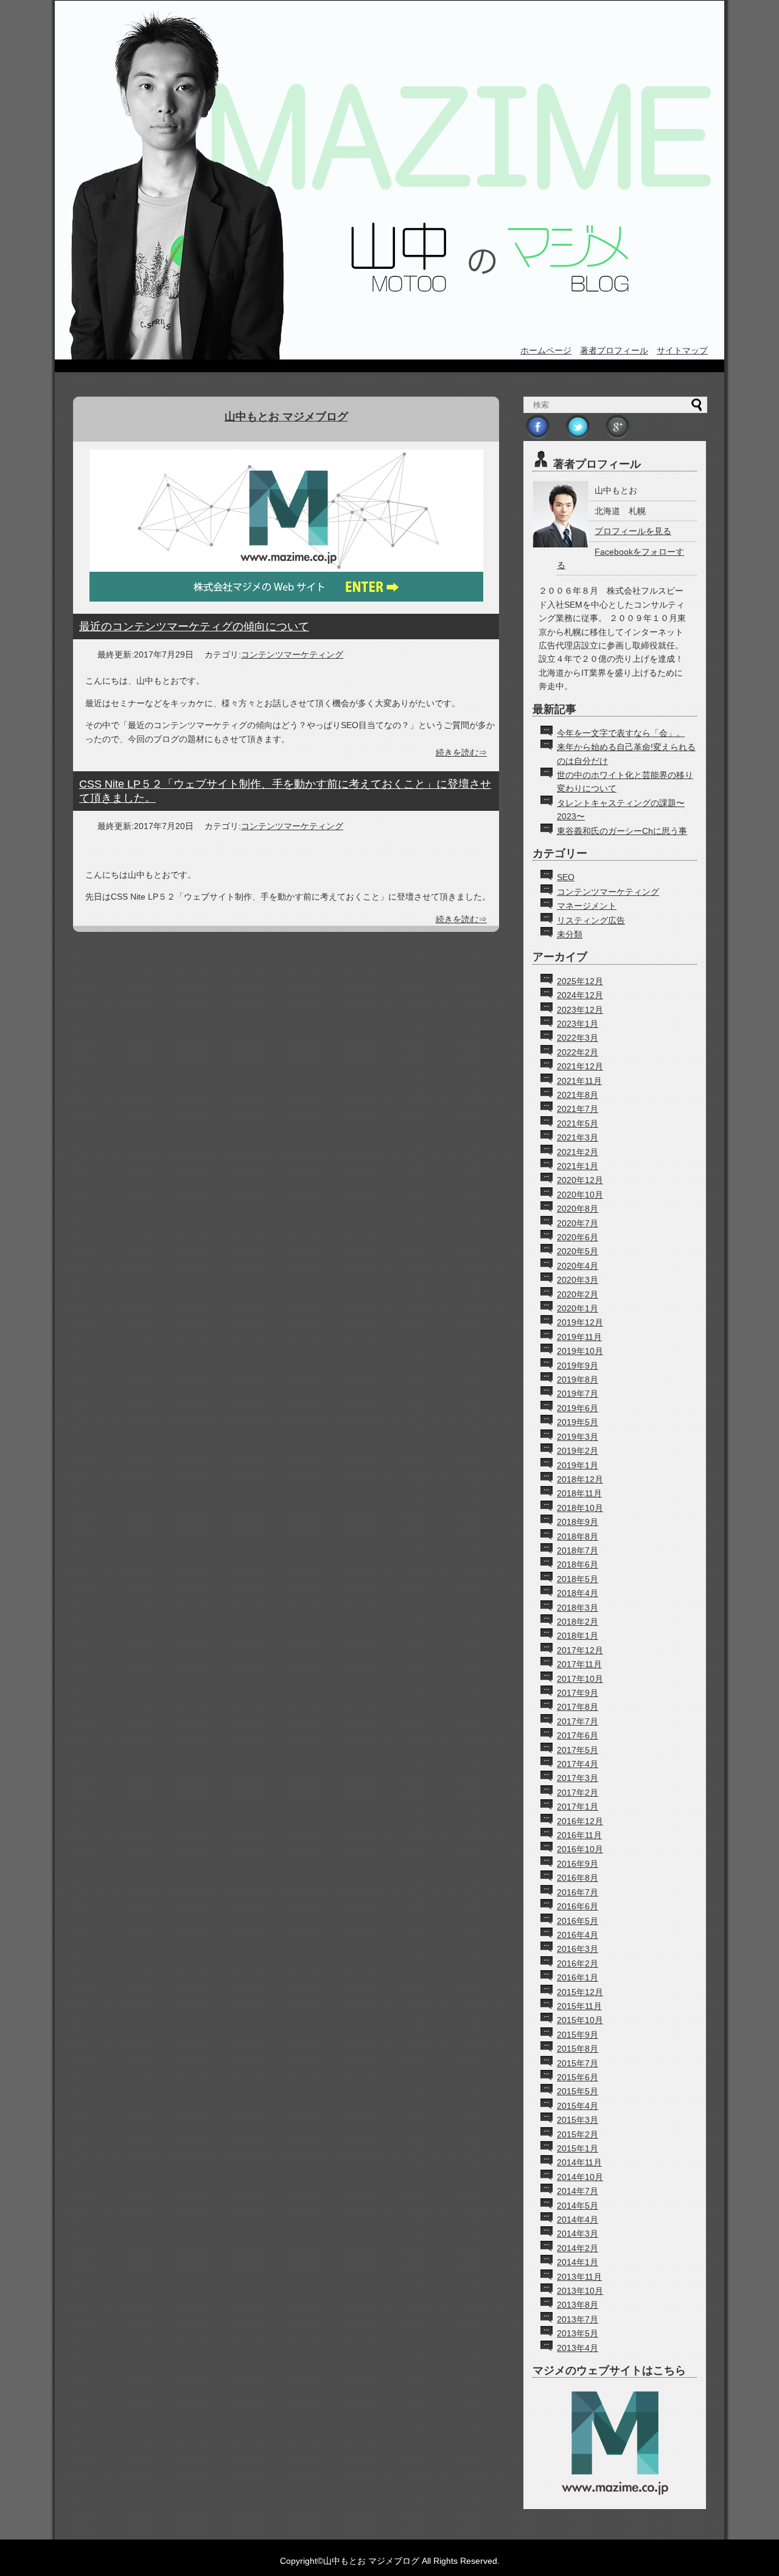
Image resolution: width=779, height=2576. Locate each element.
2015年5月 (578, 2091)
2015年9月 (578, 2035)
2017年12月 (580, 1650)
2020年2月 (578, 1294)
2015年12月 (580, 1992)
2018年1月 (578, 1636)
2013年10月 (580, 2291)
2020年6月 (578, 1237)
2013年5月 (578, 2333)
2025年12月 (580, 981)
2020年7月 (578, 1223)
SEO (566, 877)
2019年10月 (580, 1351)
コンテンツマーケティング (292, 654)
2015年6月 (578, 2077)
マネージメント (587, 906)
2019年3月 (578, 1437)
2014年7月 (578, 2191)
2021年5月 (578, 1123)
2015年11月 (579, 2006)
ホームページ (546, 350)
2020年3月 (578, 1280)
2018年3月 (578, 1608)
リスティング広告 (591, 920)
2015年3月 (578, 2120)
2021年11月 (579, 1081)
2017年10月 (580, 1679)
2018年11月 (579, 1493)
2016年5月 (578, 1921)
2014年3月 (578, 2234)
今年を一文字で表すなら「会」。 (621, 733)
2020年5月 (578, 1251)
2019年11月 (579, 1337)
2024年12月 (580, 995)
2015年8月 (578, 2049)
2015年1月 (578, 2148)
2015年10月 (580, 2020)
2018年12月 (580, 1479)
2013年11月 (579, 2277)
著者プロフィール (614, 350)
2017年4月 (578, 1764)
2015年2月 (578, 2134)
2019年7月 (578, 1394)
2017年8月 (578, 1707)
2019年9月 (578, 1366)
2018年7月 (578, 1550)
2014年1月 (578, 2262)
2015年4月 (578, 2106)
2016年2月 (578, 1963)
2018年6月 (578, 1564)
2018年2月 (578, 1622)
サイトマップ (682, 350)
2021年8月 (578, 1095)
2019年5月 (578, 1422)
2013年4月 (578, 2348)
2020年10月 (580, 1195)
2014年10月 (580, 2177)
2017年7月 (578, 1721)
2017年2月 (578, 1793)
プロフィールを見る (633, 531)
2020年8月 (578, 1209)
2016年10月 (580, 1849)
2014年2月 (578, 2248)
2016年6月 (578, 1906)
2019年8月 (578, 1380)
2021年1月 (578, 1166)
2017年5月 (578, 1750)
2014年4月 (578, 2220)
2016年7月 (578, 1892)
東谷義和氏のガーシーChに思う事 (622, 831)
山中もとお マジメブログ (286, 417)
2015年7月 (578, 2063)
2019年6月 (578, 1408)
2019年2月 (578, 1451)
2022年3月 (578, 1038)
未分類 (570, 934)
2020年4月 (578, 1266)
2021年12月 (580, 1066)
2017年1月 (578, 1807)
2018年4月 (578, 1593)
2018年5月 (578, 1579)
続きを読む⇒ (461, 752)
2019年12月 (580, 1322)
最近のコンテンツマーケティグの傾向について (194, 627)
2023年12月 (580, 1010)
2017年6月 (578, 1735)
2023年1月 (578, 1024)
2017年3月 (578, 1778)
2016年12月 (580, 1821)
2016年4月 (578, 1935)
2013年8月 (578, 2305)
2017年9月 (578, 1693)
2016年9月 (578, 1864)
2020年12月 (580, 1180)
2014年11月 (579, 2162)
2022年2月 (578, 1052)
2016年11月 (579, 1835)
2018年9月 (578, 1522)
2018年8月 (578, 1536)
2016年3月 (578, 1949)
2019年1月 (578, 1465)
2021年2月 (578, 1152)
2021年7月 (578, 1109)
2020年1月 (578, 1308)
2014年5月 (578, 2206)
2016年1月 (578, 1977)
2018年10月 (580, 1508)
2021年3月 (578, 1137)
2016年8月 (578, 1878)
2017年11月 (579, 1664)
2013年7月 (578, 2319)
